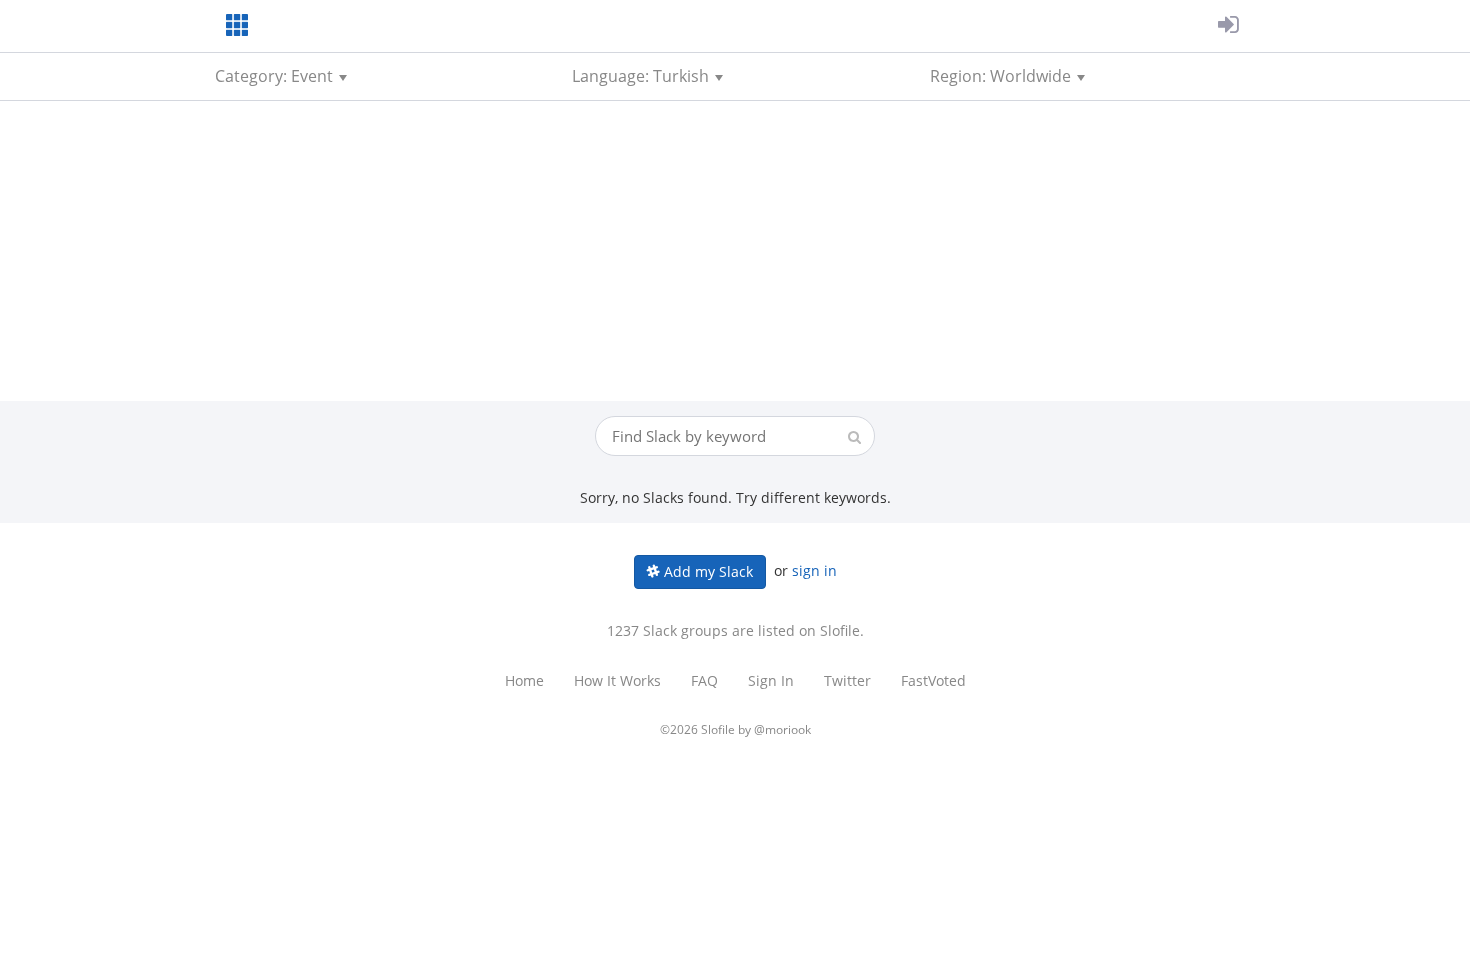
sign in (814, 570)
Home (524, 680)
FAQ (704, 680)
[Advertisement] (735, 251)
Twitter (847, 680)
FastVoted (933, 680)
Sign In (771, 680)
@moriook (782, 729)
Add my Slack (706, 571)
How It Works (617, 680)
